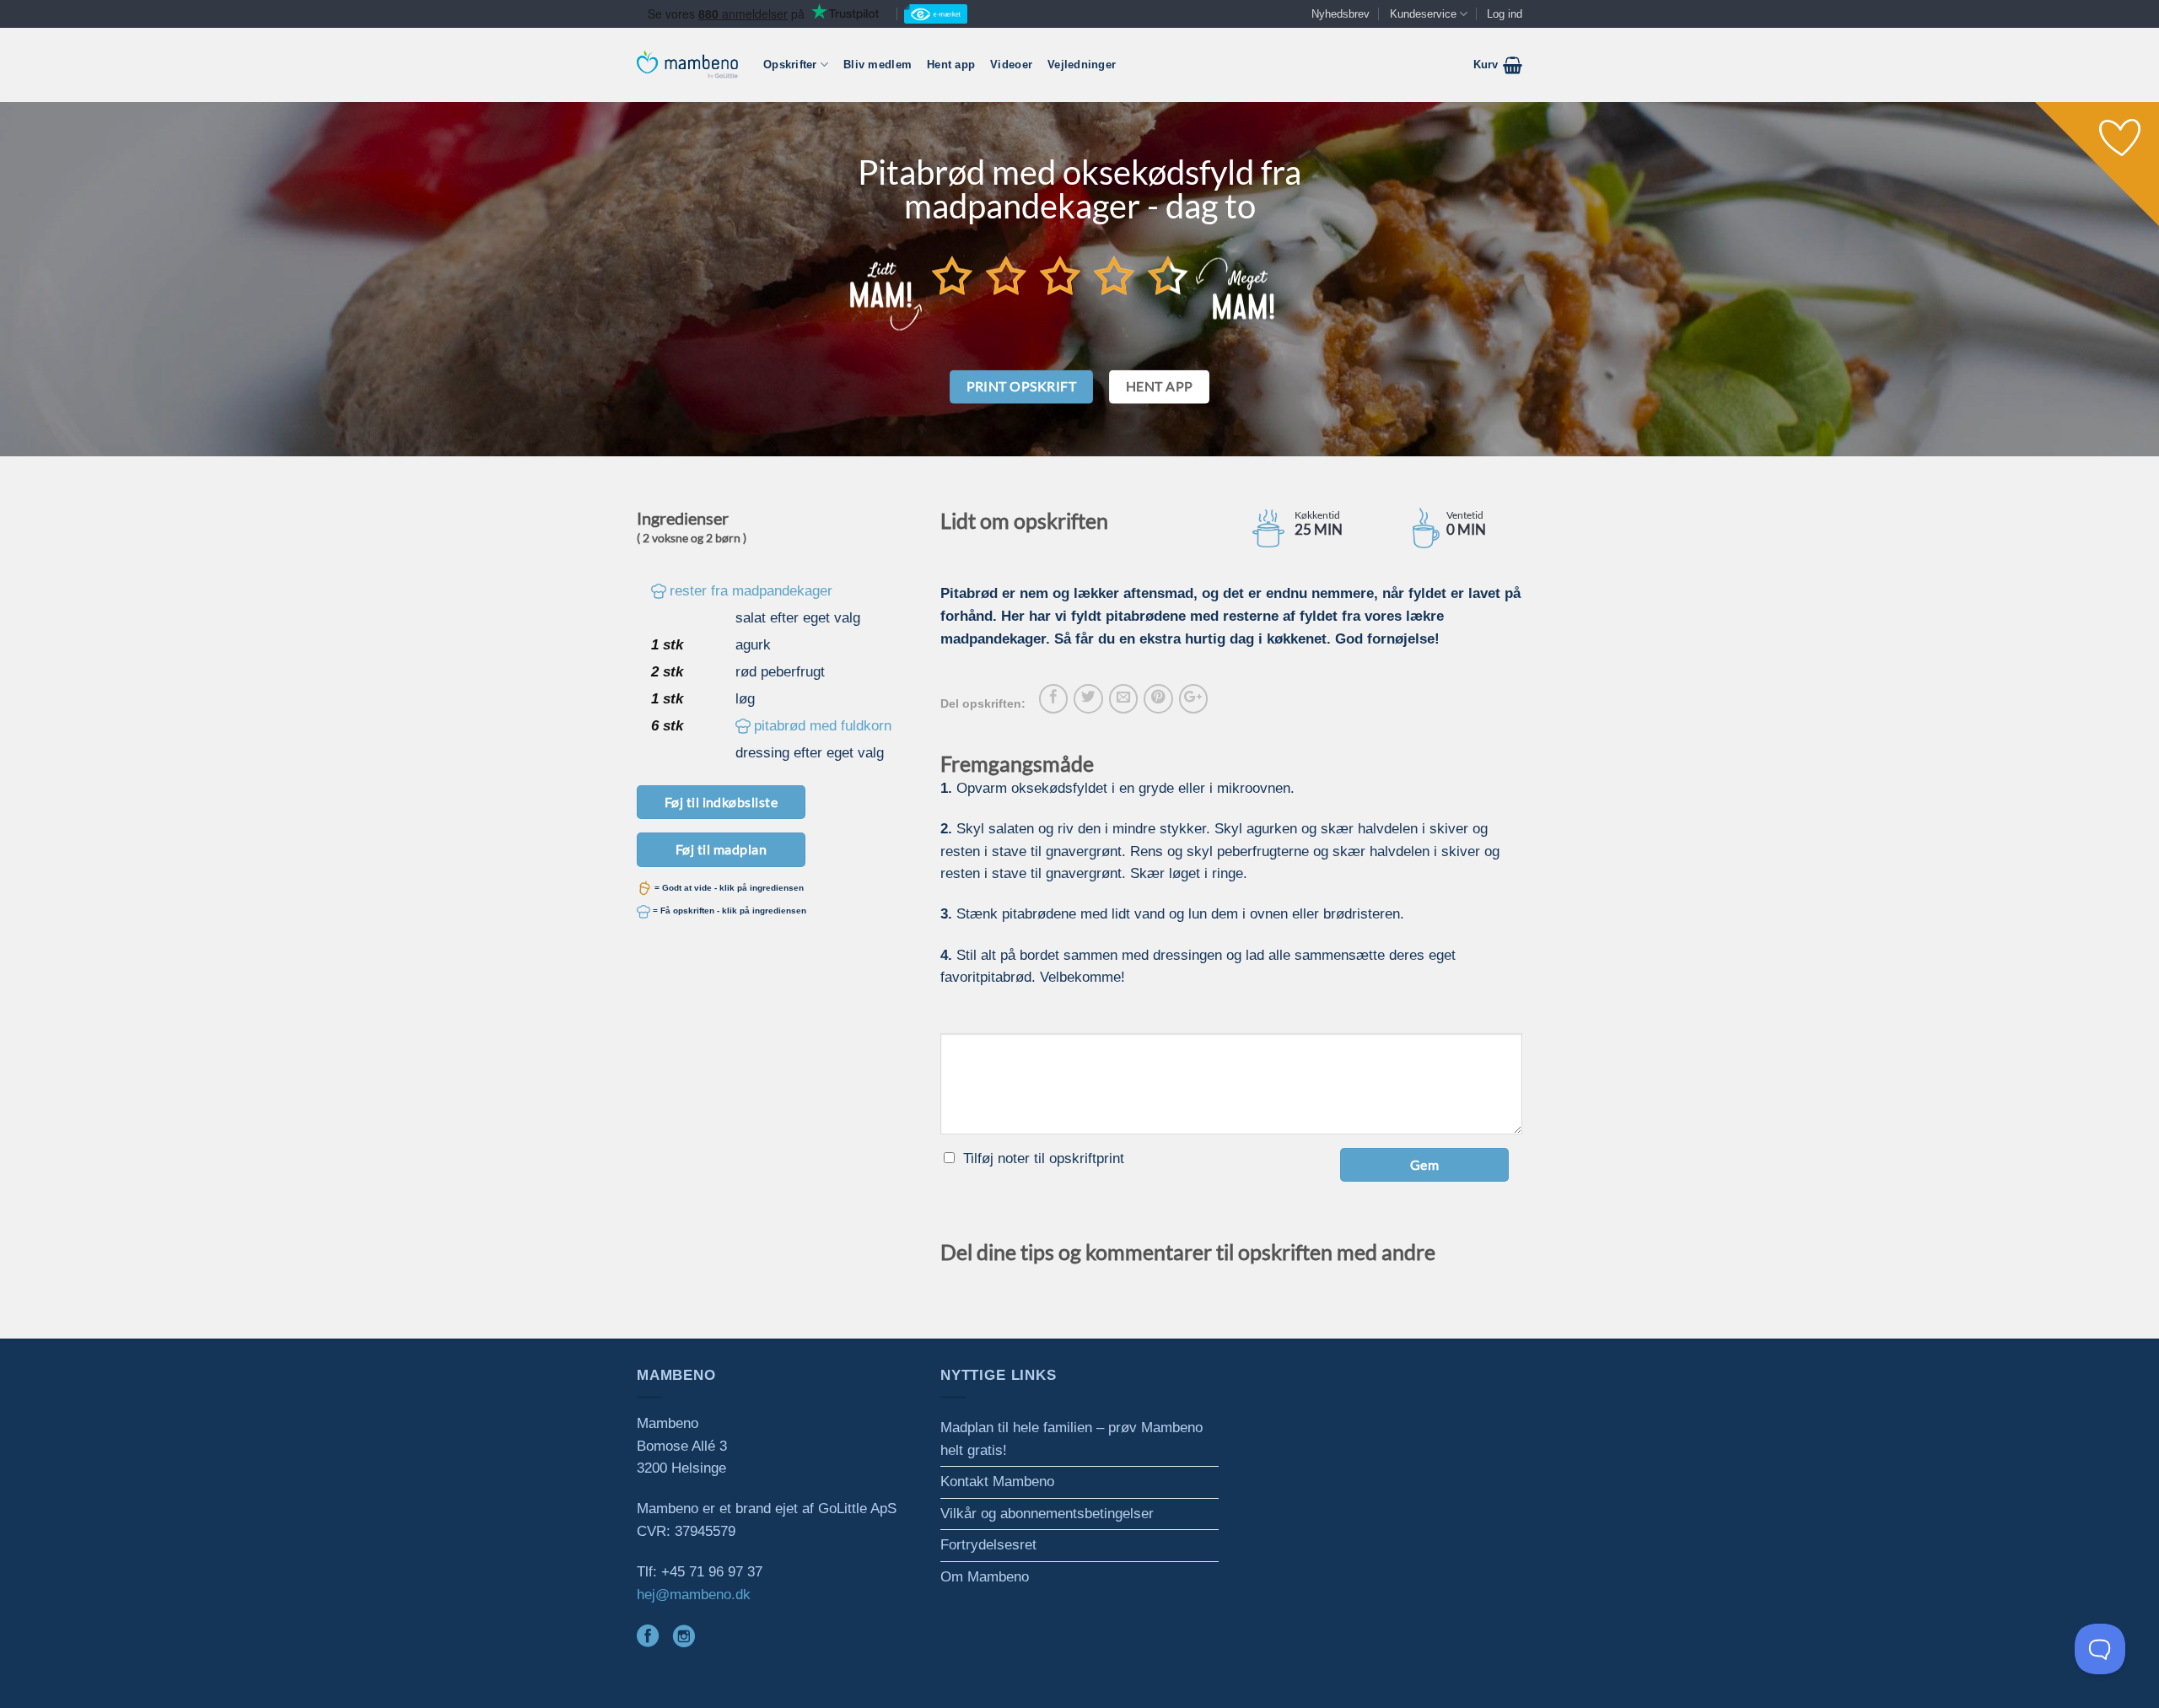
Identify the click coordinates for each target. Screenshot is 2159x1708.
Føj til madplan (721, 849)
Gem (1424, 1164)
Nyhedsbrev (1341, 14)
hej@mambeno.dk (694, 1595)
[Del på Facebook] (1053, 698)
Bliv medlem (878, 65)
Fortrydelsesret (988, 1545)
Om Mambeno (985, 1577)
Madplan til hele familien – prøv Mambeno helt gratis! (1071, 1439)
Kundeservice (1423, 14)
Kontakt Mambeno (997, 1482)
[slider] (1060, 275)
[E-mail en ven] (1123, 698)
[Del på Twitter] (1088, 698)
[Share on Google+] (1193, 698)
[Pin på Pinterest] (1158, 698)
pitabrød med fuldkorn (823, 726)
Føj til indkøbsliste (721, 802)
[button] (1498, 65)
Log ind (1505, 14)
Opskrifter (790, 65)
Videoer (1011, 65)
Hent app (951, 65)
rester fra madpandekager (751, 591)
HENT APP (1160, 386)
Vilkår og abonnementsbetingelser (1047, 1514)
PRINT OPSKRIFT (1022, 386)
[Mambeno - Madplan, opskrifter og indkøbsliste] (687, 65)
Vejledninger (1082, 65)
